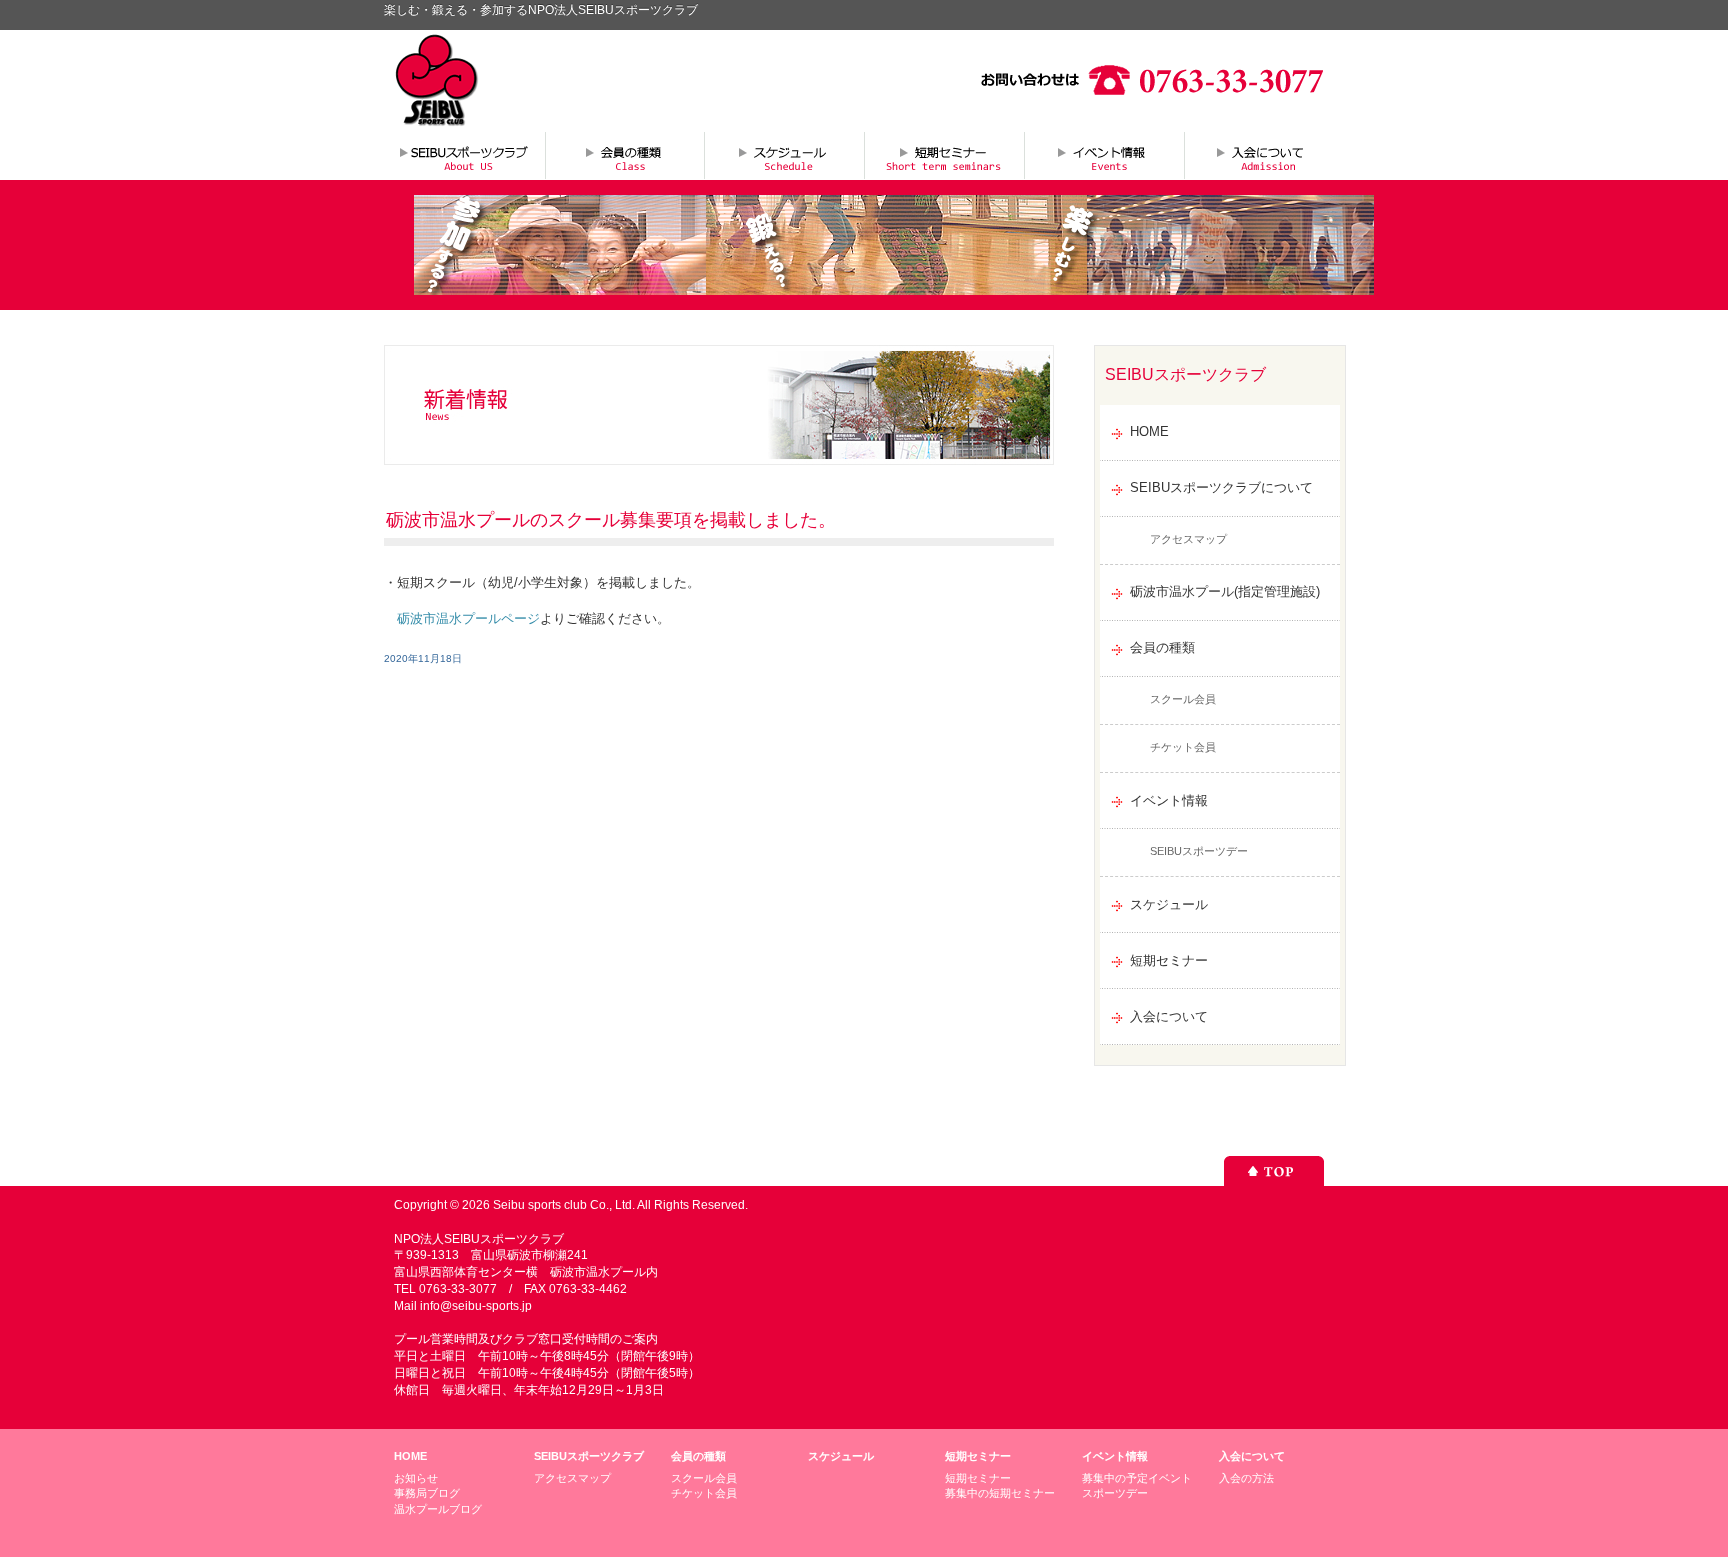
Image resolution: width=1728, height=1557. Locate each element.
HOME (1149, 431)
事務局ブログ (427, 1493)
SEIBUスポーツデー (1199, 851)
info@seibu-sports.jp (476, 1306)
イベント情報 (1104, 155)
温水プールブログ (438, 1509)
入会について (1264, 155)
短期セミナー (944, 155)
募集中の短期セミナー (1000, 1493)
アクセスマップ (1188, 539)
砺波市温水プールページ (468, 618)
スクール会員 (1183, 699)
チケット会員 (1183, 747)
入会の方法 (1246, 1478)
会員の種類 (624, 155)
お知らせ (416, 1478)
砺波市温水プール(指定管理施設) (1225, 591)
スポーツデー (1115, 1493)
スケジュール (784, 155)
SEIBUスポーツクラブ (589, 1456)
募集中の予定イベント (1137, 1478)
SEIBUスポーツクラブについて (464, 155)
